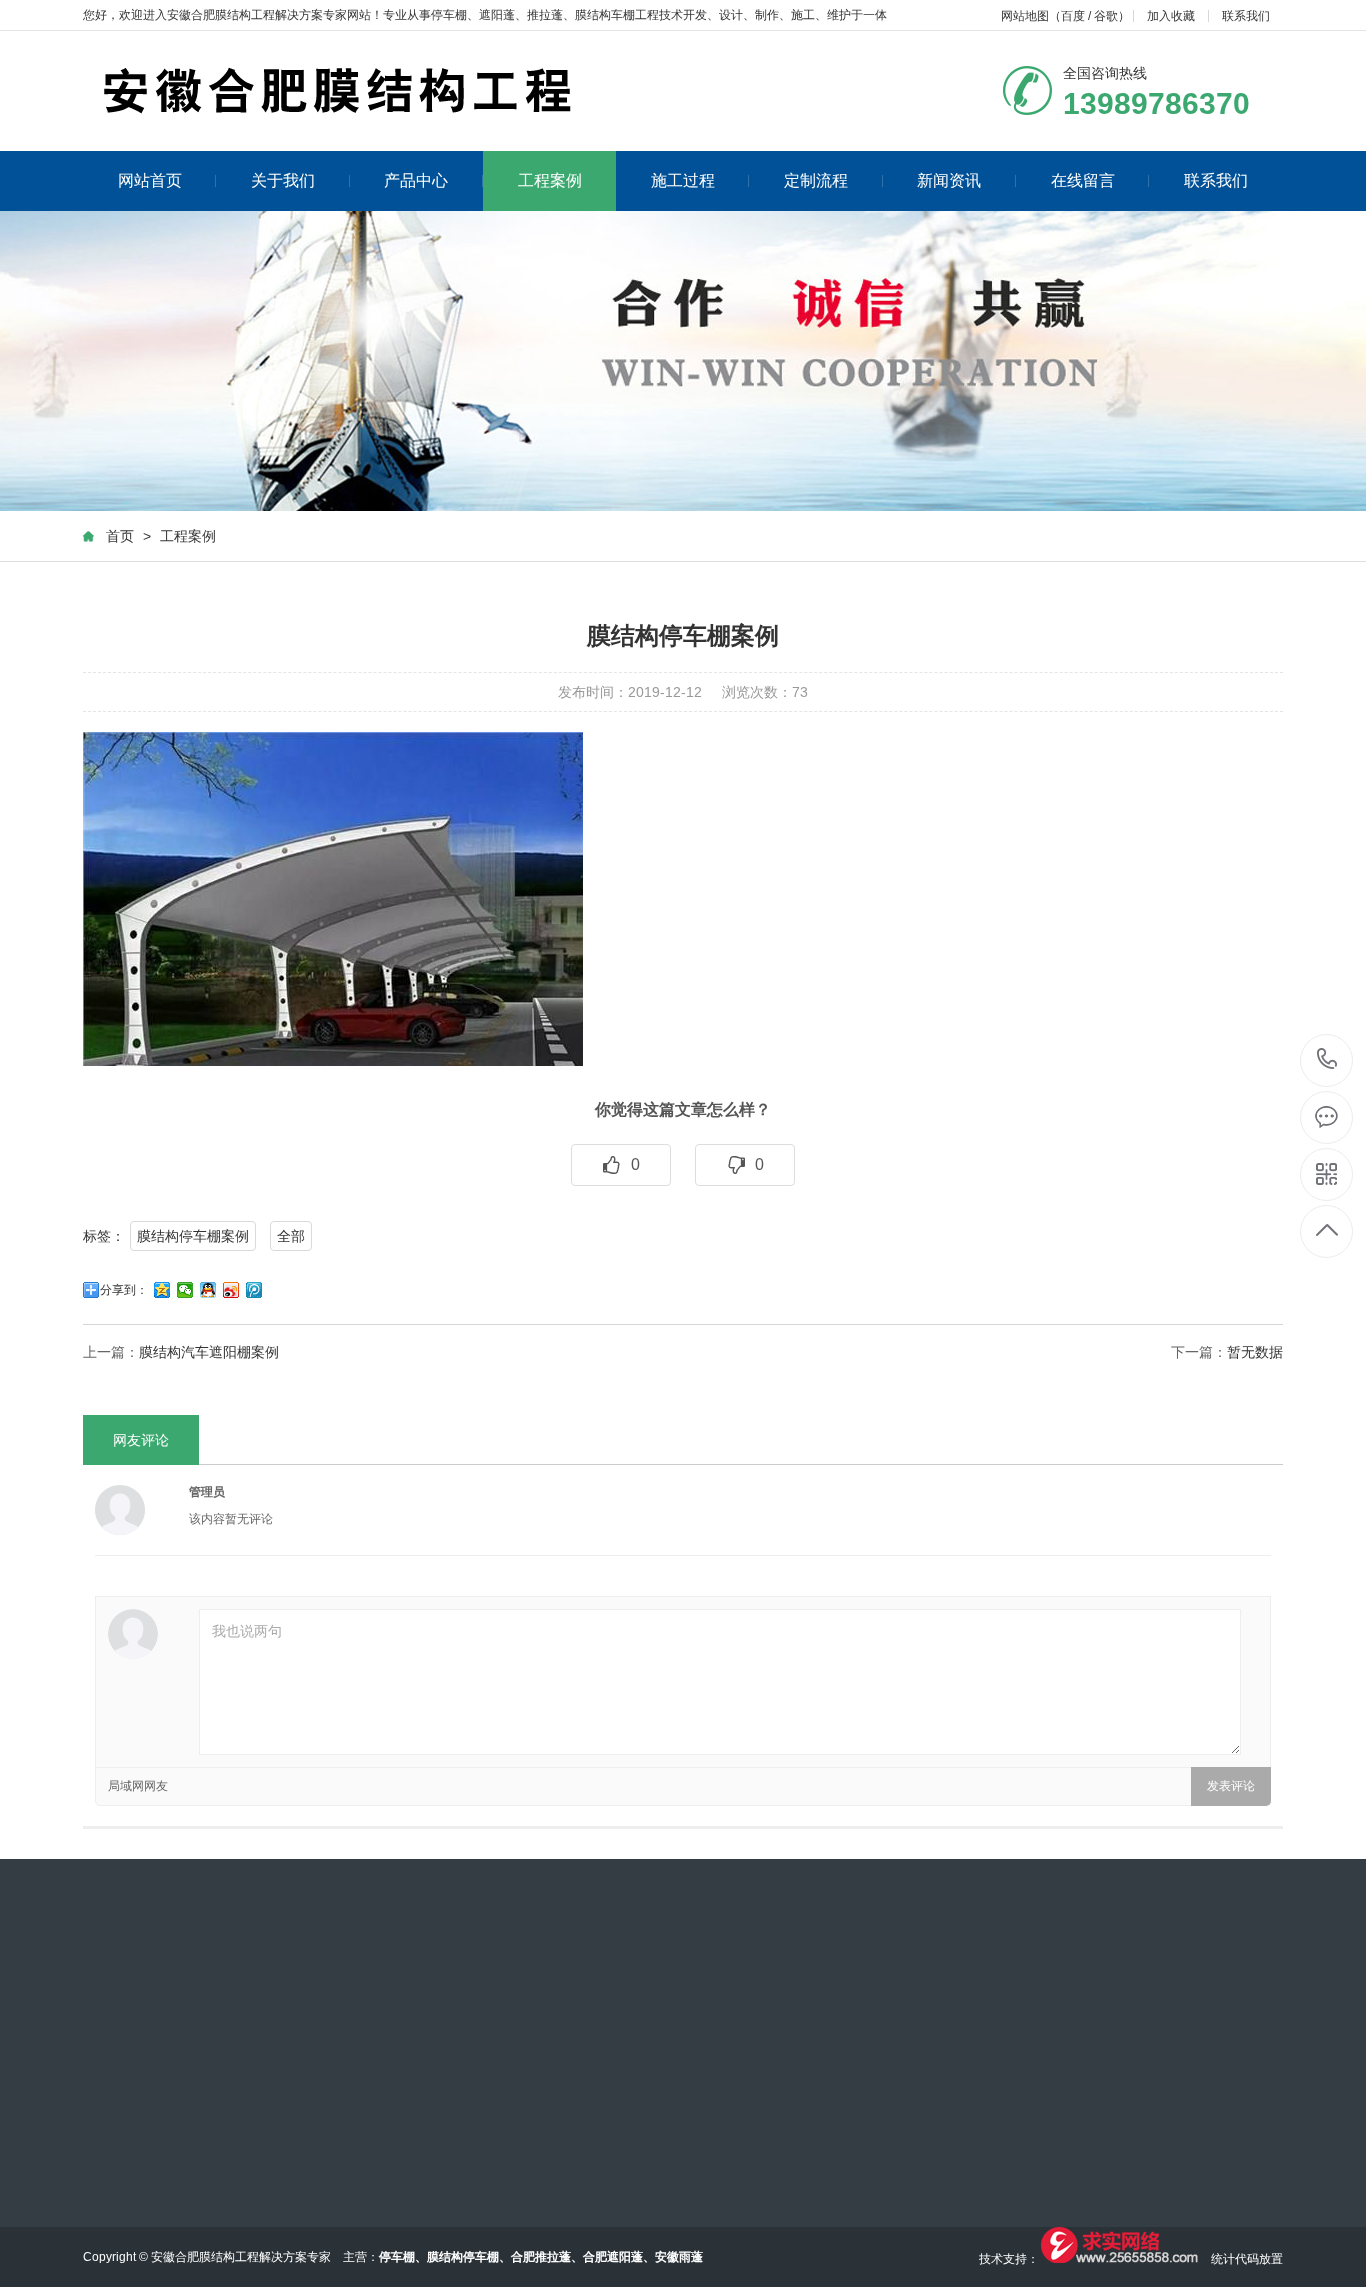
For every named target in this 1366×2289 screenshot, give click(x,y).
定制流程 (816, 180)
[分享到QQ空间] (162, 1290)
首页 (120, 536)
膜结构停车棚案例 (193, 1236)
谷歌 (1106, 16)
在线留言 (1083, 180)
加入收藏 (1171, 16)
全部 (291, 1236)
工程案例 (550, 180)
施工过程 (683, 180)
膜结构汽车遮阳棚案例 (209, 1352)
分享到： (124, 1290)
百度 (1073, 16)
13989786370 (1327, 1060)
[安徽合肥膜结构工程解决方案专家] (493, 91)
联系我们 (1246, 16)
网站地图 (1025, 16)
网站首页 (150, 180)
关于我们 (283, 180)
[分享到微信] (185, 1290)
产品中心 (416, 180)
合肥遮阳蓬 (613, 2257)
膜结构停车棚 (463, 2257)
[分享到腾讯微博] (254, 1290)
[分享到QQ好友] (208, 1290)
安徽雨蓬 (679, 2257)
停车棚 (449, 15)
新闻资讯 (949, 180)
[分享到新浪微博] (231, 1290)
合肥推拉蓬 (541, 2257)
